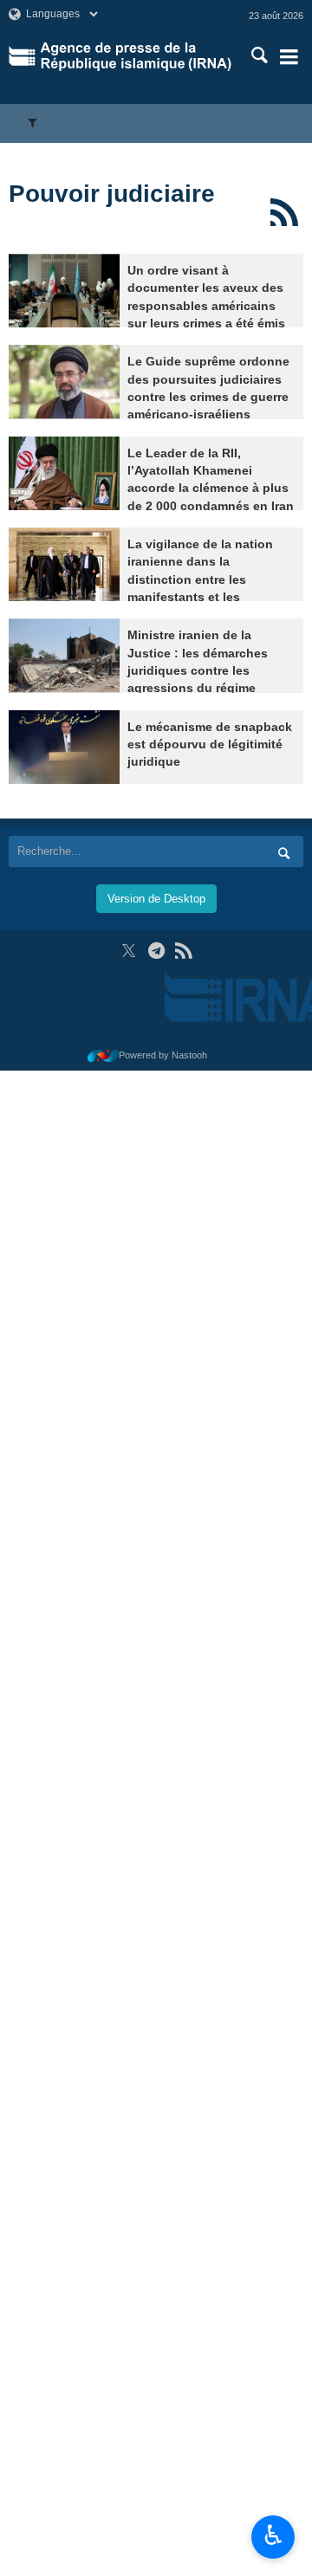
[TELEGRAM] (156, 951)
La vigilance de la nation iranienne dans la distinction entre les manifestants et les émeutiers (200, 580)
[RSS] (284, 212)
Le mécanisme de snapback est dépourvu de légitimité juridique (210, 745)
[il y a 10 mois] (64, 655)
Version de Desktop (156, 899)
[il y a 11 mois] (64, 747)
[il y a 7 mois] (64, 564)
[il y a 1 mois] (64, 291)
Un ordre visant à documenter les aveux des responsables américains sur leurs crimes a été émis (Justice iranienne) (206, 306)
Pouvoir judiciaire (112, 194)
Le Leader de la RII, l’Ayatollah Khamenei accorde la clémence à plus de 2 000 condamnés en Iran (211, 480)
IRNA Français (136, 56)
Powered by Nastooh (163, 1055)
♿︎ (273, 2535)
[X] (129, 951)
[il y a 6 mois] (64, 473)
